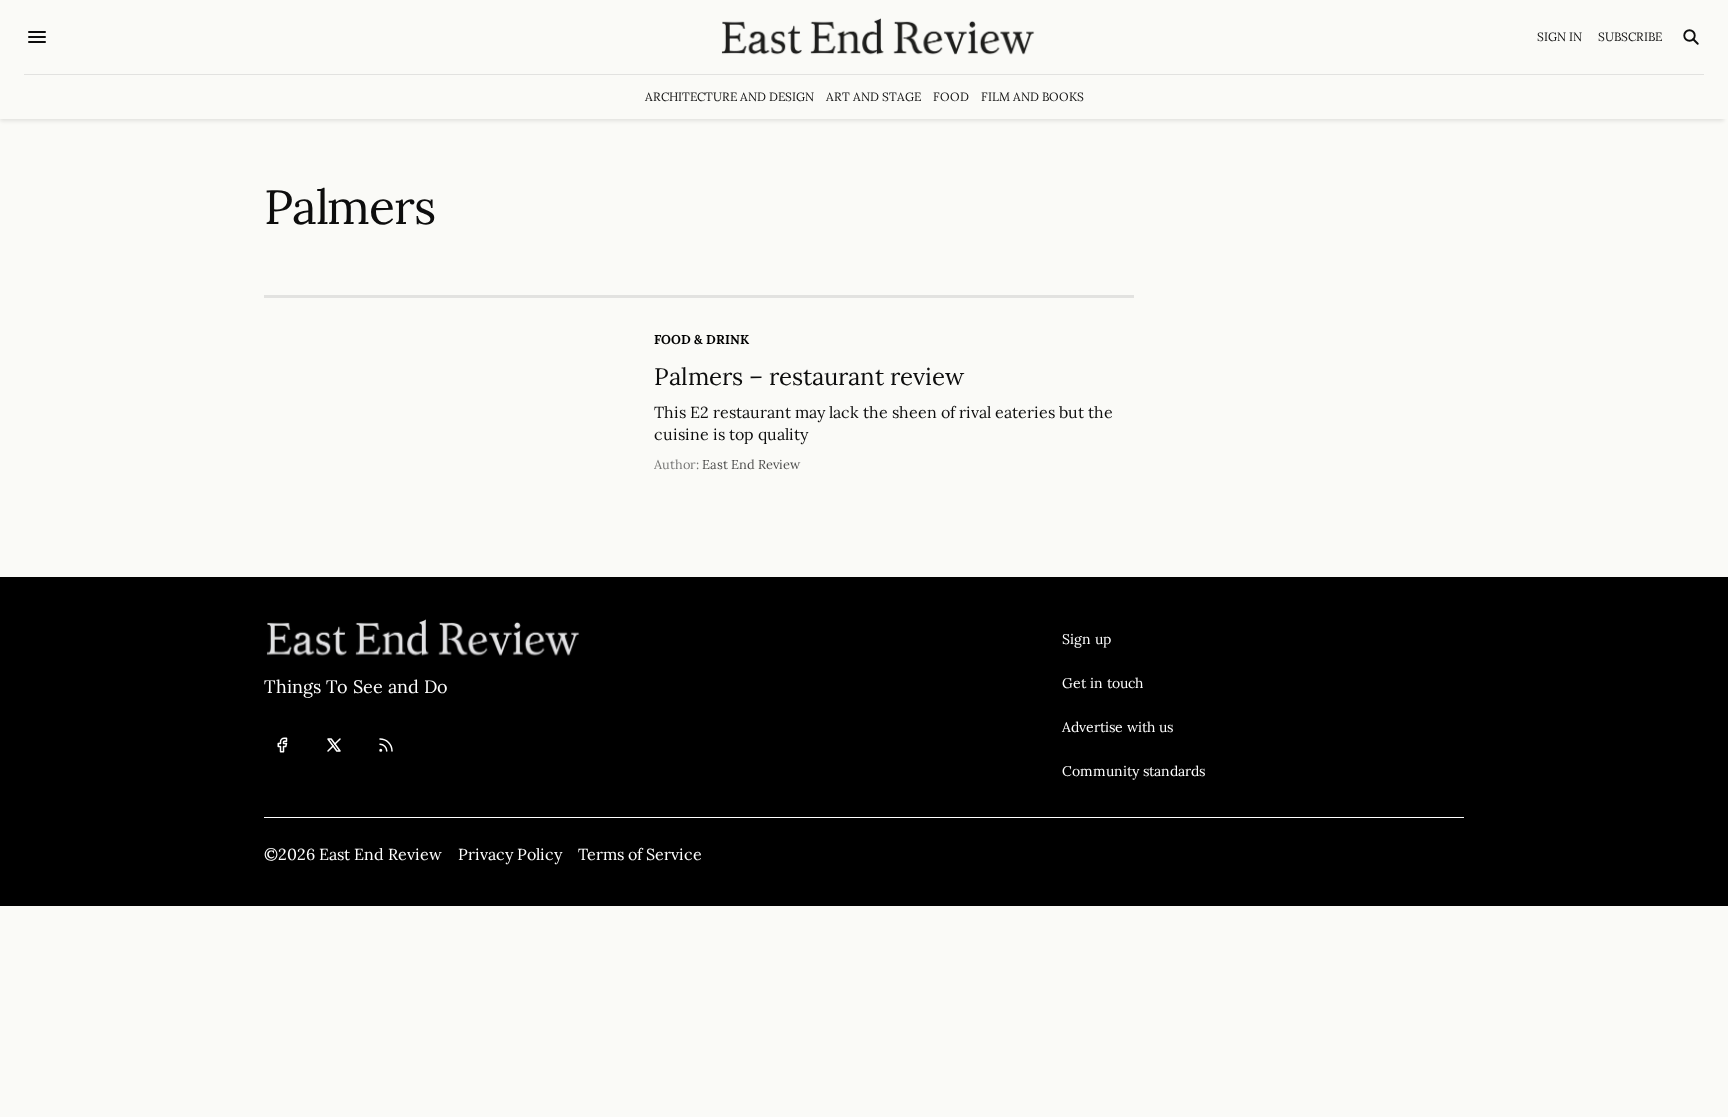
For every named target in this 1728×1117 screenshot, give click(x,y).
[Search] (1691, 37)
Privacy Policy (510, 854)
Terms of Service (640, 854)
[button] (1133, 639)
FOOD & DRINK (701, 339)
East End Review (751, 464)
